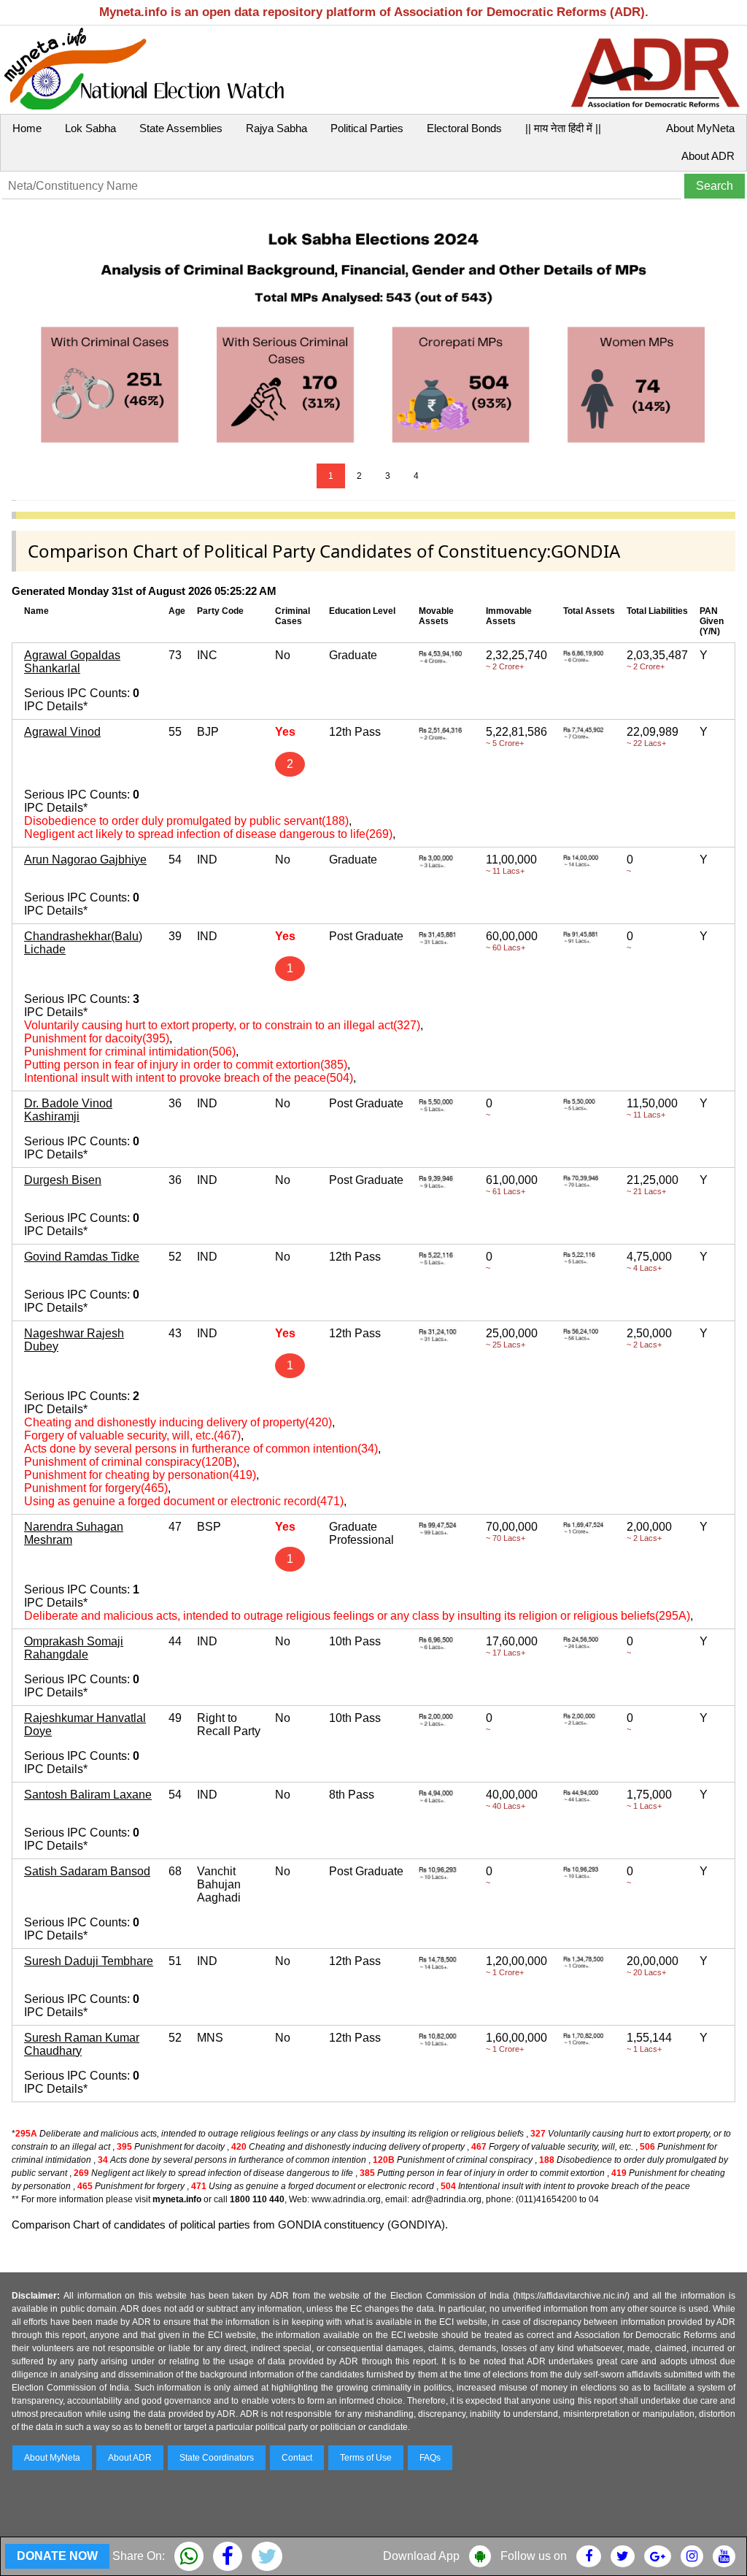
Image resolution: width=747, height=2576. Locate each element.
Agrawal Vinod (62, 732)
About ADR (708, 156)
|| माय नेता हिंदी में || (563, 128)
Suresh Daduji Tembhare (89, 1961)
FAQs (430, 2458)
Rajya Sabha (276, 128)
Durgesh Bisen (63, 1180)
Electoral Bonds (464, 128)
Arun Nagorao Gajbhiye (85, 860)
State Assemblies (181, 128)
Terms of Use (366, 2458)
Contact (297, 2458)
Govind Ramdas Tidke (82, 1257)
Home (27, 128)
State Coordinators (217, 2458)
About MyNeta (700, 128)
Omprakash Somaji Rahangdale (74, 1648)
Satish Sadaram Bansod (87, 1871)
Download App (421, 2556)
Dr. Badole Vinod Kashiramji (68, 1110)
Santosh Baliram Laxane (88, 1795)
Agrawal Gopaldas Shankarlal (72, 662)
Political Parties (367, 128)
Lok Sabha (90, 128)
